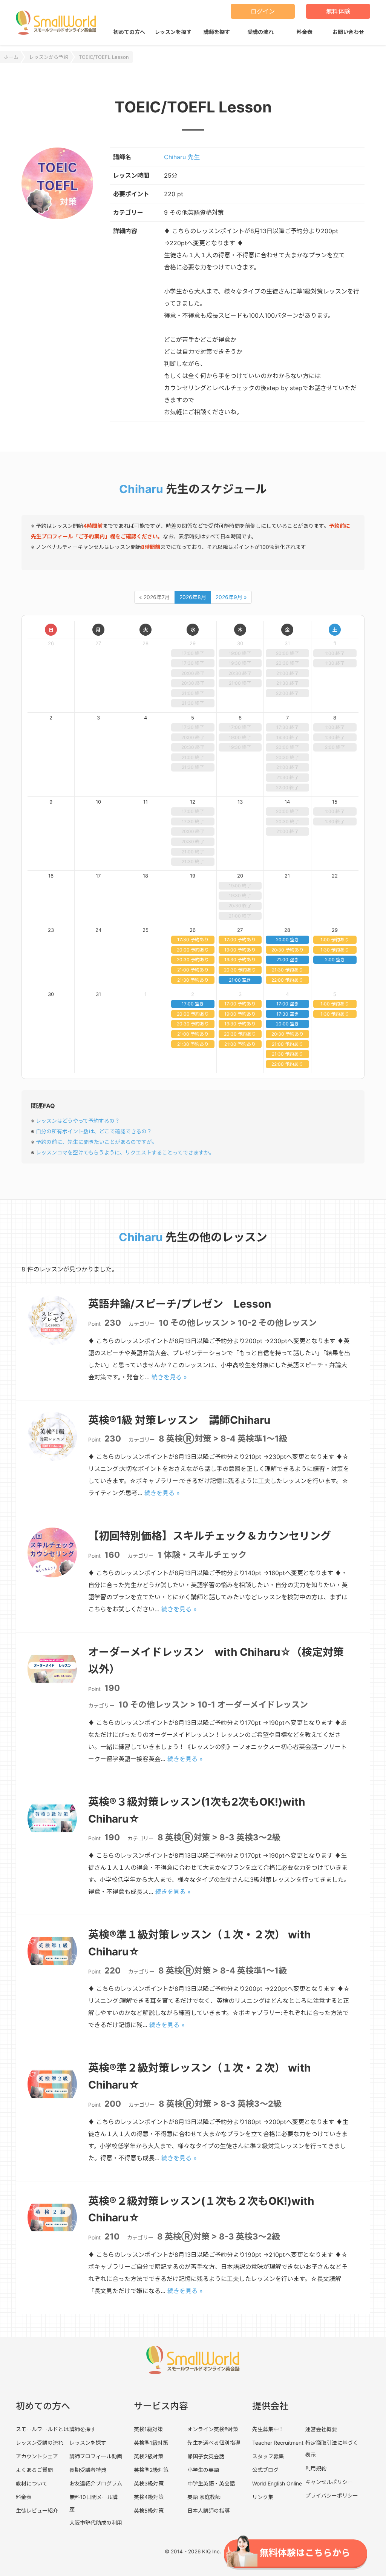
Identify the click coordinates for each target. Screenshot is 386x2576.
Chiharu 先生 (182, 157)
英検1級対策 (148, 2429)
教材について (32, 2483)
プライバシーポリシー (332, 2495)
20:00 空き (287, 940)
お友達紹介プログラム (96, 2483)
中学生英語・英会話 (211, 2483)
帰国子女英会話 (206, 2456)
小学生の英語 (203, 2470)
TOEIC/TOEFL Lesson (104, 57)
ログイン (263, 11)
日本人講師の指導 (208, 2511)
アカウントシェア (37, 2456)
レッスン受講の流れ (40, 2443)
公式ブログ (265, 2470)
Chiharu (141, 489)
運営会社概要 (321, 2429)
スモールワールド (56, 23)
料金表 (305, 32)
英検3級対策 (149, 2483)
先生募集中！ (268, 2429)
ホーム (11, 57)
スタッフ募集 (268, 2456)
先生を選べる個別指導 (214, 2443)
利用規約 (316, 2468)
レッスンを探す (173, 32)
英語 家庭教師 (204, 2497)
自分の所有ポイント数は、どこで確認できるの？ (94, 1131)
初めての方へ (129, 32)
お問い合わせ (348, 32)
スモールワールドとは (42, 2429)
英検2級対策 (149, 2456)
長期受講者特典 (88, 2470)
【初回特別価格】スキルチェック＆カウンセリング (210, 1536)
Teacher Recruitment (278, 2443)
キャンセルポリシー (329, 2482)
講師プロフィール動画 (96, 2456)
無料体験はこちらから (305, 2553)
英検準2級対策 (151, 2470)
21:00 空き (240, 980)
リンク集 (263, 2497)
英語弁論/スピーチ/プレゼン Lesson (180, 1304)
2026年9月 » (231, 597)
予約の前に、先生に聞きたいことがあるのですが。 (96, 1142)
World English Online (277, 2483)
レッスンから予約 (49, 57)
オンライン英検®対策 (213, 2429)
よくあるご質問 (34, 2470)
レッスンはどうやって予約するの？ (78, 1121)
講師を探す (217, 32)
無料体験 (338, 11)
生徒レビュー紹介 (37, 2511)
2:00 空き (335, 960)
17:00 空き (193, 1004)
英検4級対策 (149, 2497)
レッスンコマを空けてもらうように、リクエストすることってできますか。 (125, 1152)
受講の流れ (260, 32)
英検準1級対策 (151, 2443)
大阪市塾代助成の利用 (96, 2523)
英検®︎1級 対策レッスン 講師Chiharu (179, 1420)
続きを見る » (169, 1377)
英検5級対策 (149, 2511)
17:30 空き (287, 1014)
